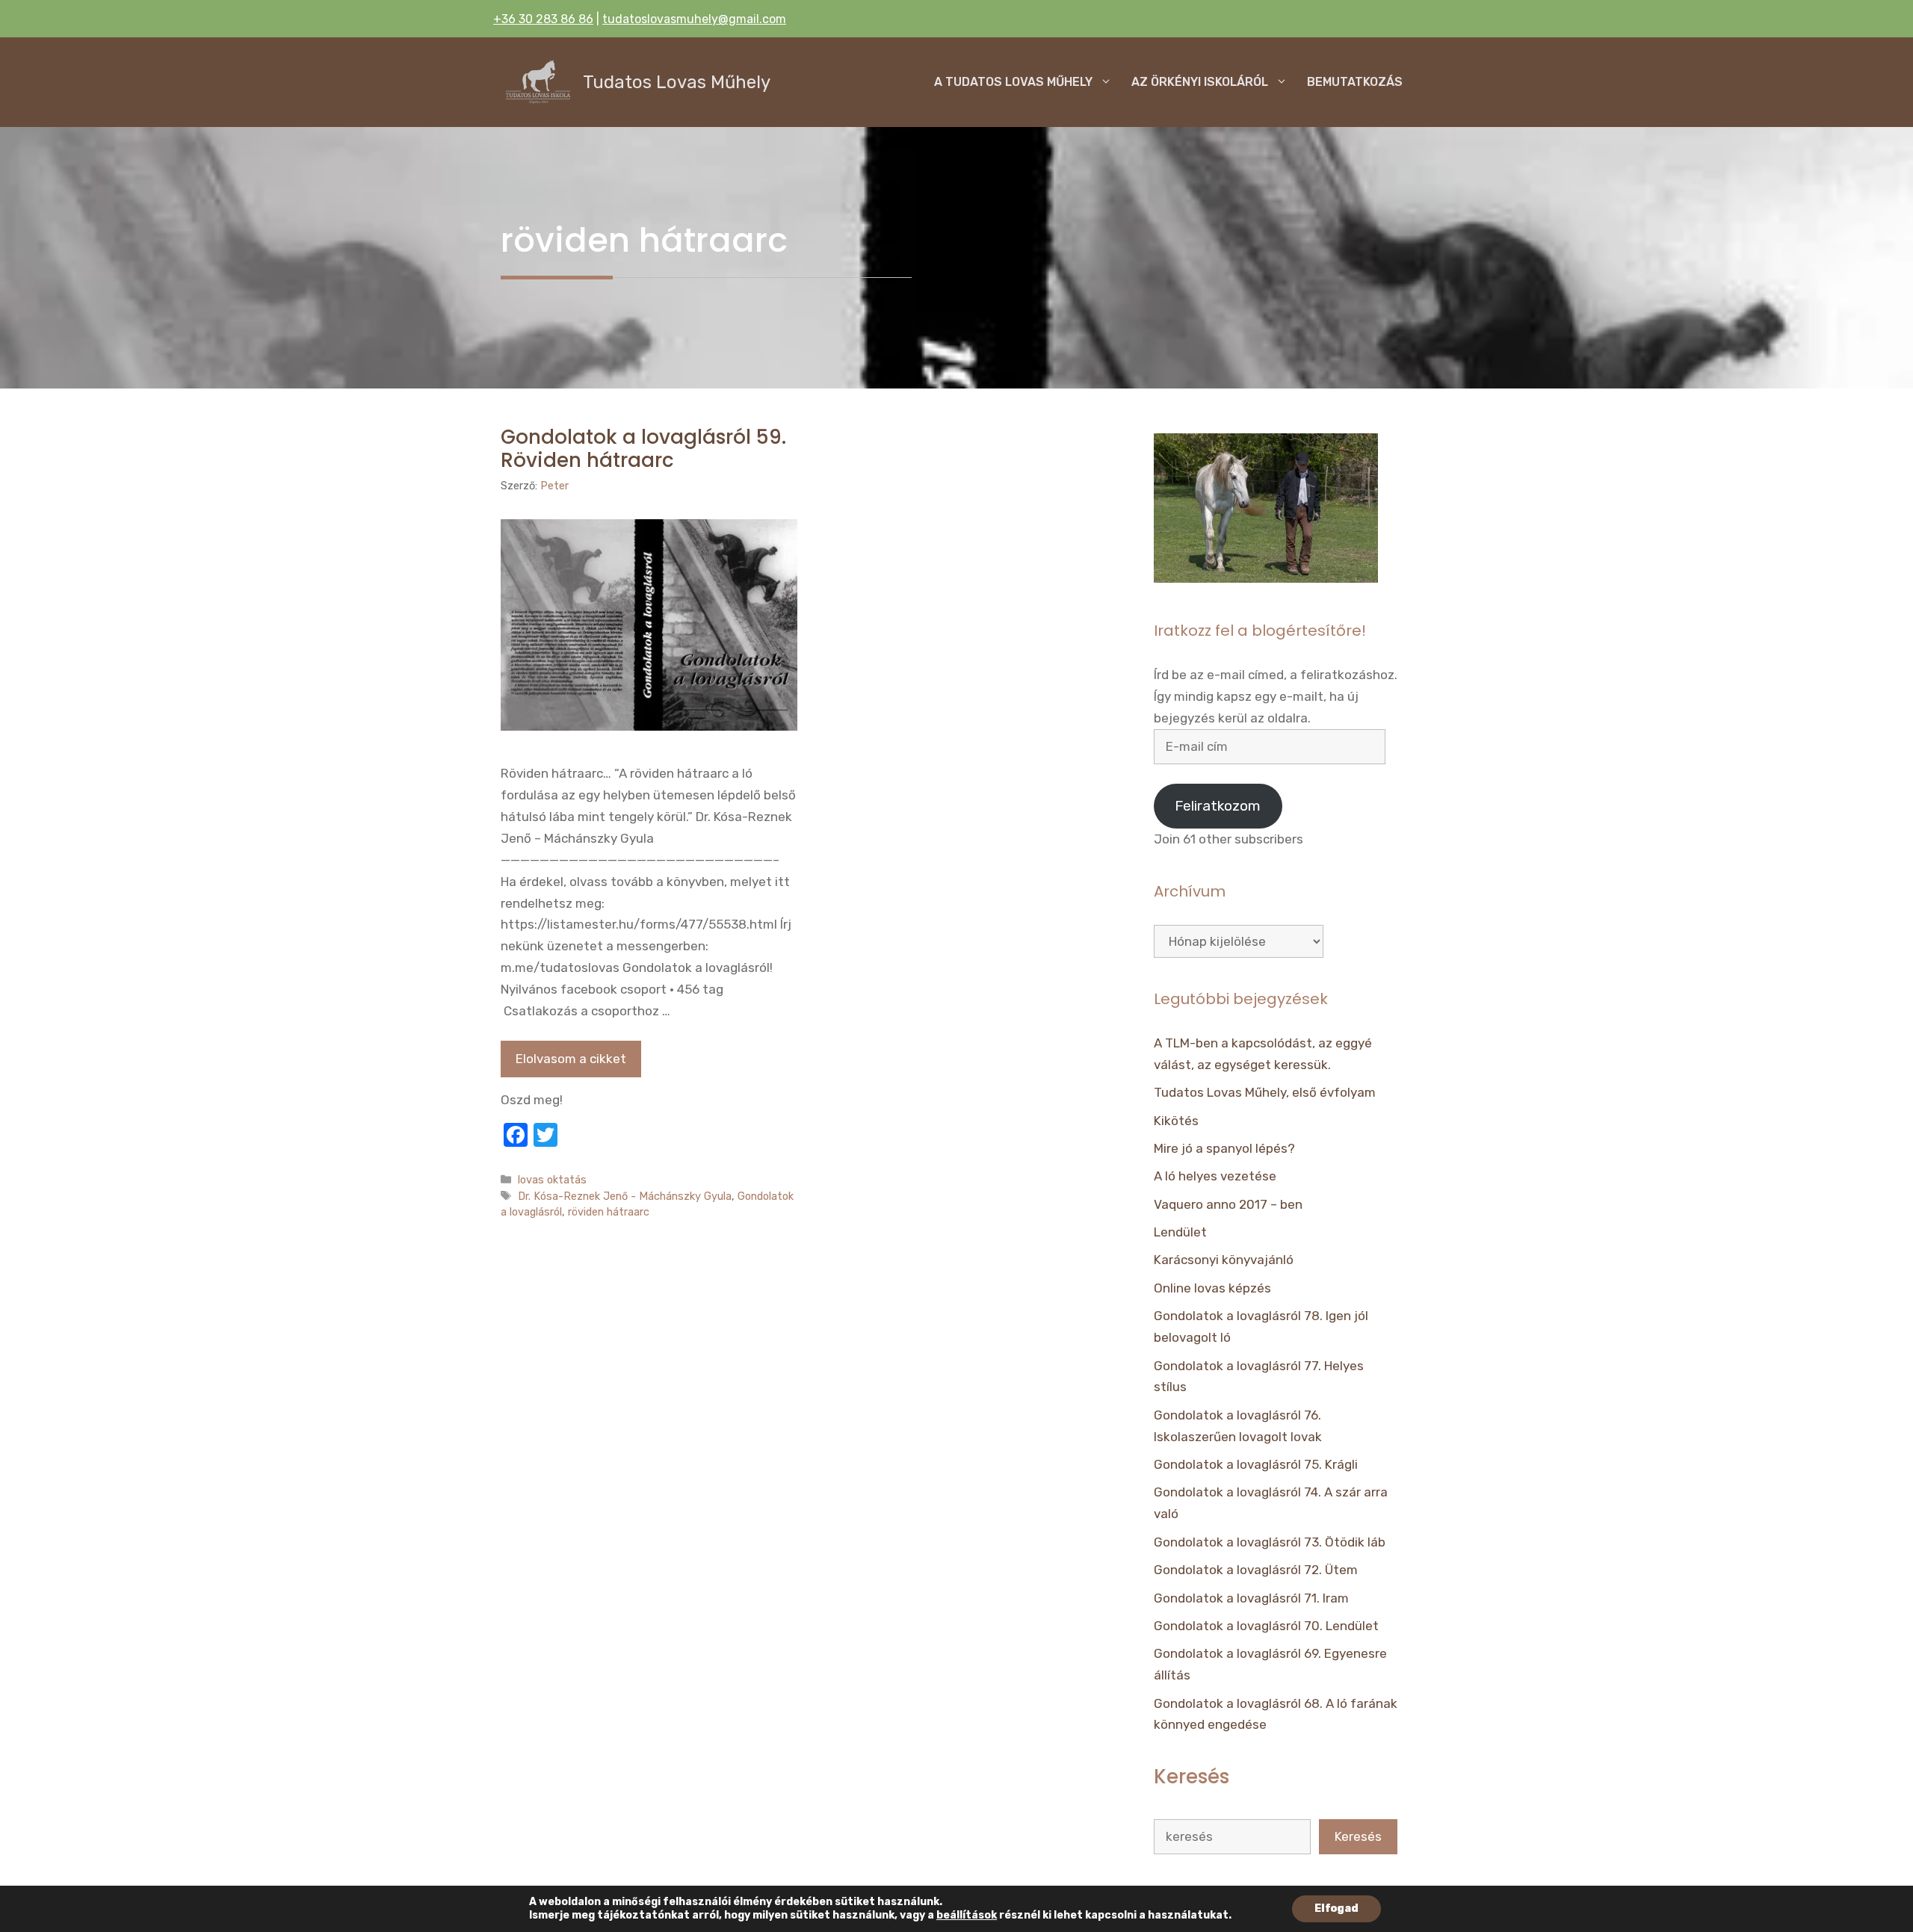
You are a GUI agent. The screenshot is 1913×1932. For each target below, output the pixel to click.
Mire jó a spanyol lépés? (1224, 1148)
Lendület (1180, 1232)
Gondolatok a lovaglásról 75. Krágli (1256, 1464)
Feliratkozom (1218, 806)
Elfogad (1336, 1908)
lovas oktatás (552, 1180)
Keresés (1358, 1836)
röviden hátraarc (609, 1212)
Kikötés (1176, 1121)
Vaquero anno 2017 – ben (1228, 1204)
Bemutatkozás (1355, 82)
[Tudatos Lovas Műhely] (538, 82)
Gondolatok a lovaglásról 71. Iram (1251, 1598)
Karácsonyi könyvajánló (1224, 1260)
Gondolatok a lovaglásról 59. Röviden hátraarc (643, 449)
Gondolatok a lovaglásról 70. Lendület (1266, 1626)
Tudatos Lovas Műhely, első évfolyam (1265, 1092)
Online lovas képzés (1212, 1288)
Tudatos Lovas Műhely (677, 82)
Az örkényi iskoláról (1200, 82)
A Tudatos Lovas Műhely (1013, 82)
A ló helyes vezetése (1215, 1176)
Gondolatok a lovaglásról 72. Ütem (1256, 1570)
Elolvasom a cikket (571, 1059)
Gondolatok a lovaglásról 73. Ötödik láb (1270, 1542)
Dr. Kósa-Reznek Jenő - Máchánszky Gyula (625, 1196)
